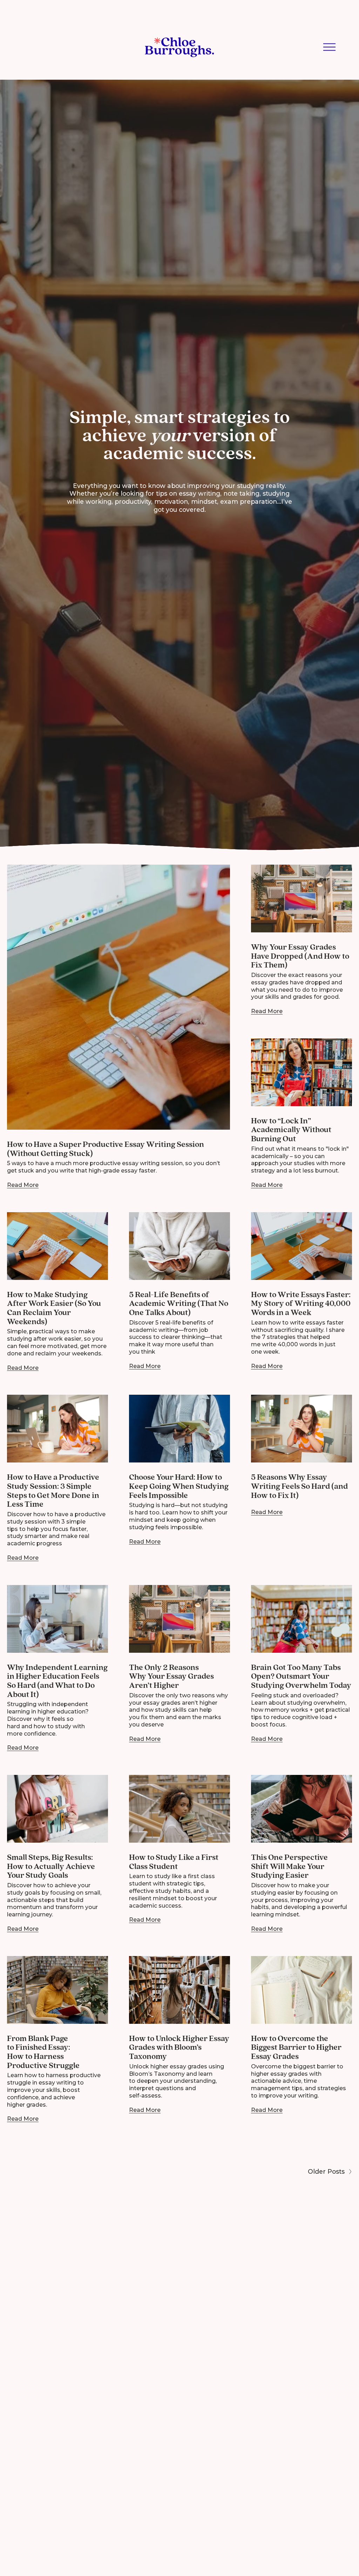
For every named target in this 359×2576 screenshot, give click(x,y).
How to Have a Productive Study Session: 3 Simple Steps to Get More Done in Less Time (53, 1491)
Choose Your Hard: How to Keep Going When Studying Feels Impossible (179, 1486)
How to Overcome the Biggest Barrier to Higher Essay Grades (296, 2047)
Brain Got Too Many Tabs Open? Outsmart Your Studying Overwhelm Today (301, 1676)
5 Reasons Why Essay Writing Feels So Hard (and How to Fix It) (299, 1486)
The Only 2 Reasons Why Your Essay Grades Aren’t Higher (171, 1676)
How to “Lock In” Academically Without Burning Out (291, 1130)
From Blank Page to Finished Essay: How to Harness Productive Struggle (43, 2052)
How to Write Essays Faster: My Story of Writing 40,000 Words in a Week (301, 1304)
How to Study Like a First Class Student (174, 1862)
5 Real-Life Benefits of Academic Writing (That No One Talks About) (179, 1304)
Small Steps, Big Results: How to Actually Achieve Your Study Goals (51, 1866)
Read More (23, 1185)
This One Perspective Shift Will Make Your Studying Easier (289, 1866)
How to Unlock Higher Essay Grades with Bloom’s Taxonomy (179, 2047)
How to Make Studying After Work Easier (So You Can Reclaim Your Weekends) (54, 1308)
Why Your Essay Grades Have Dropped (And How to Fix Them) (300, 956)
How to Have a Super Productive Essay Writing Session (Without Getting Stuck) (106, 1149)
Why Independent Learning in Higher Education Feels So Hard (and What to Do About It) (57, 1681)
